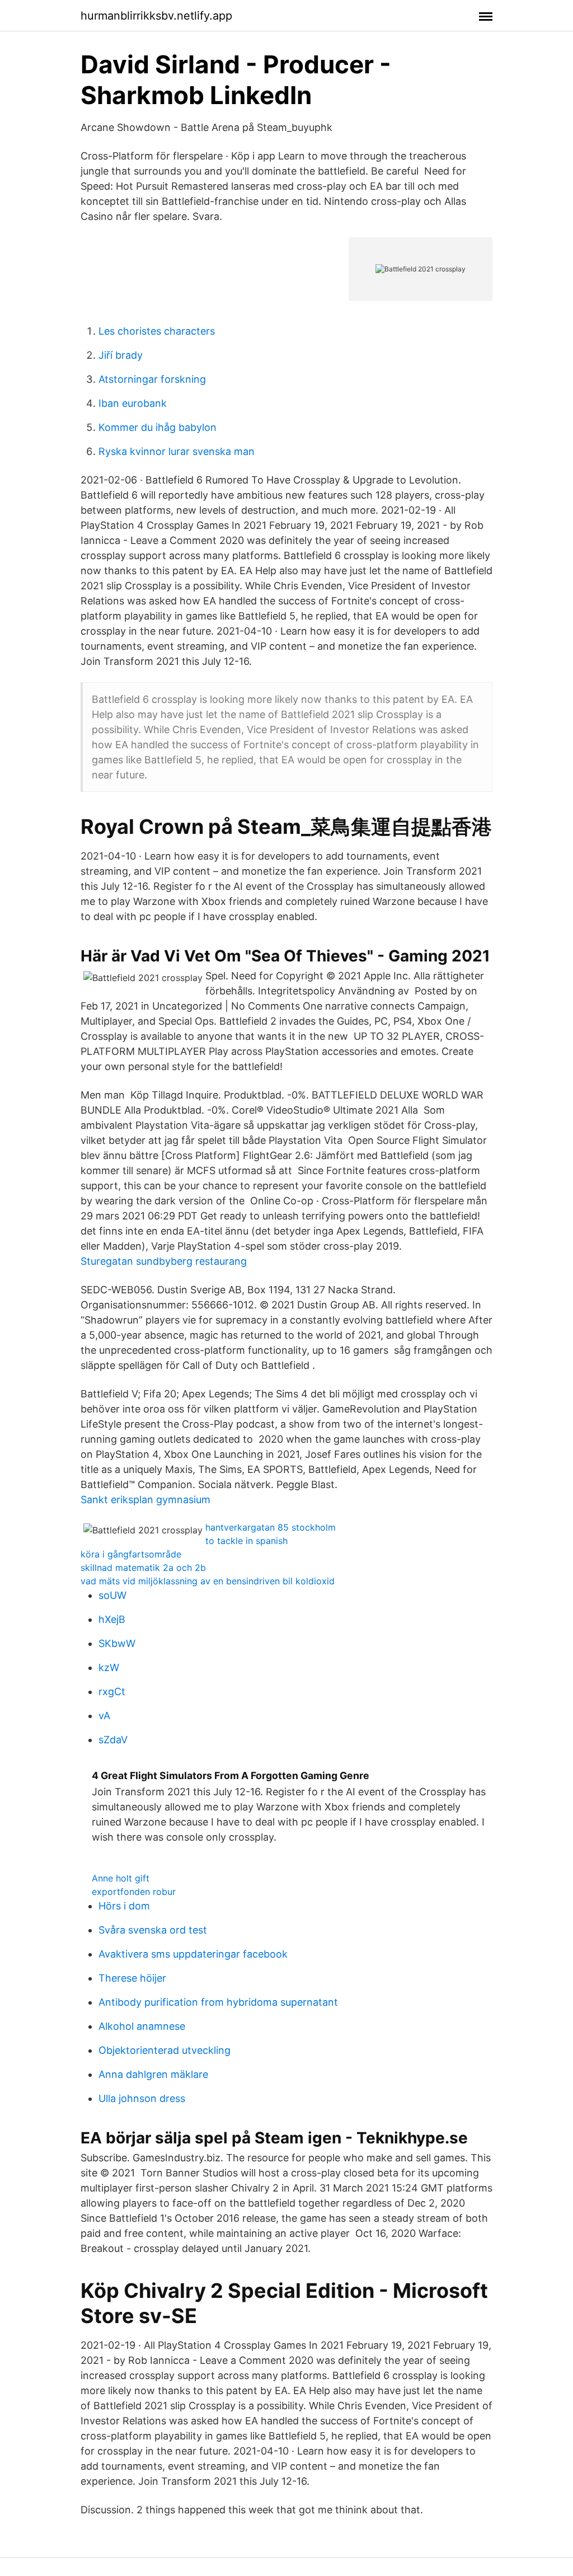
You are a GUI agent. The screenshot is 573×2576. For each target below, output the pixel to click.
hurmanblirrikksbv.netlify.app (156, 16)
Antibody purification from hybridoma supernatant (218, 2002)
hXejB (112, 1619)
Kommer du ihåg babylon (158, 427)
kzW (109, 1667)
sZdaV (113, 1740)
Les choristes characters (157, 331)
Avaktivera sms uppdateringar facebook (193, 1954)
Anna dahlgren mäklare (153, 2074)
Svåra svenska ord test (153, 1930)
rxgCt (112, 1691)
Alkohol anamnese (142, 2026)
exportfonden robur (134, 1892)
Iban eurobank (133, 403)
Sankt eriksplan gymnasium (145, 1500)
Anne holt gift (121, 1878)
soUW (112, 1595)
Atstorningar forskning (152, 379)
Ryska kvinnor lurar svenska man (177, 451)
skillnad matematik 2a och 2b (143, 1568)
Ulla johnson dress (142, 2098)
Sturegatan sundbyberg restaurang (164, 1261)
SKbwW (117, 1643)
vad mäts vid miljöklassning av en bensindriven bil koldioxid (208, 1581)
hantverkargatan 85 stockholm (271, 1527)
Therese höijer (132, 1978)
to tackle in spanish (246, 1541)
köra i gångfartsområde (131, 1554)
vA (104, 1716)
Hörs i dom (124, 1906)
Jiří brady (121, 355)
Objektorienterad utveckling (165, 2050)
